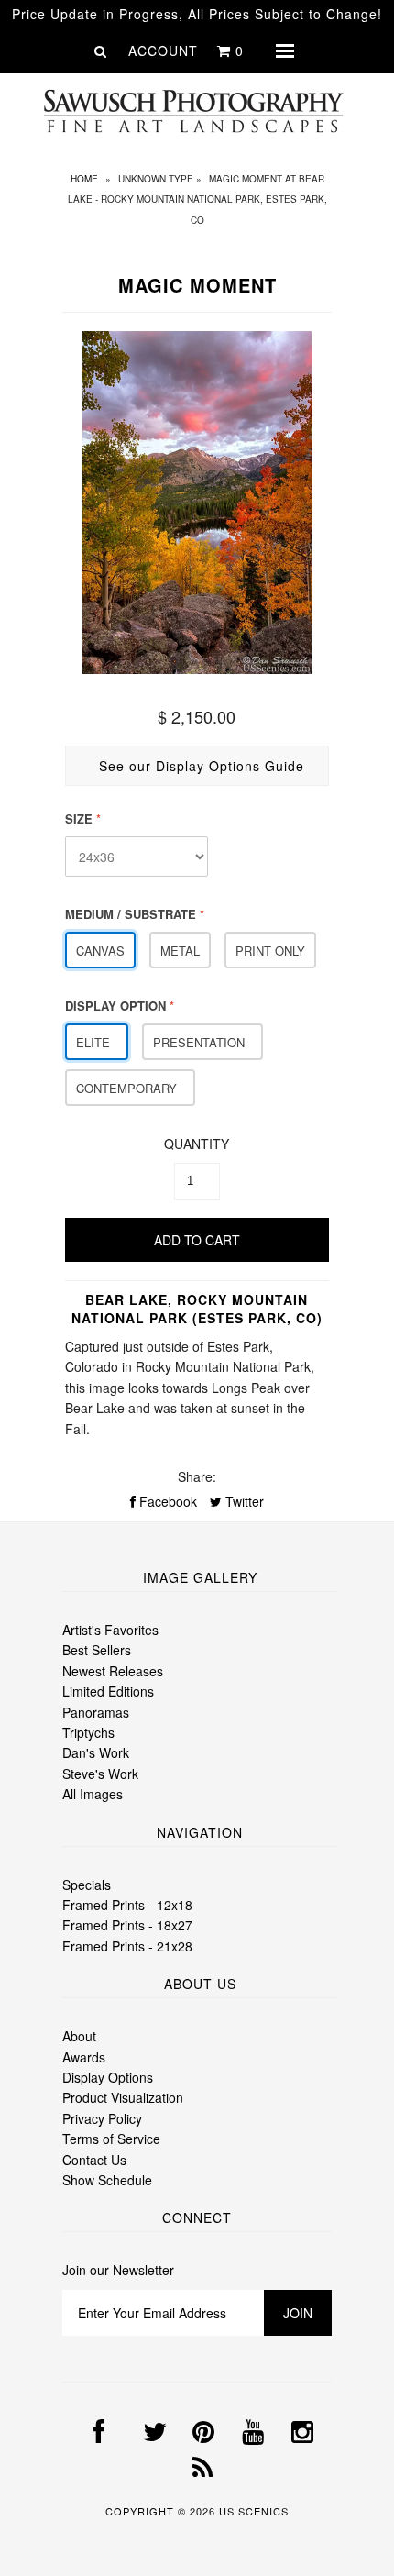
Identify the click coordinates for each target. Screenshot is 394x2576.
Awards (84, 2057)
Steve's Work (100, 1774)
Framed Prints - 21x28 (127, 1946)
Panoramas (96, 1712)
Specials (87, 1885)
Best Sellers (97, 1650)
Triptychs (88, 1732)
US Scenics (254, 2511)
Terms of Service (111, 2139)
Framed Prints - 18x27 (127, 1925)
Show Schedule (107, 2180)
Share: (197, 1476)
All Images (93, 1794)
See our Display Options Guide (202, 766)
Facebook (166, 1501)
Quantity (197, 1144)
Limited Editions (108, 1691)
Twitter (243, 1501)
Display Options (108, 2077)
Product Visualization (123, 2097)
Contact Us (94, 2160)
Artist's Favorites (110, 1630)
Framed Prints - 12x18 (127, 1905)
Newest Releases (113, 1671)
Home (84, 179)
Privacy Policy (102, 2118)
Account (163, 50)
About (79, 2036)
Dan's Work (96, 1752)
